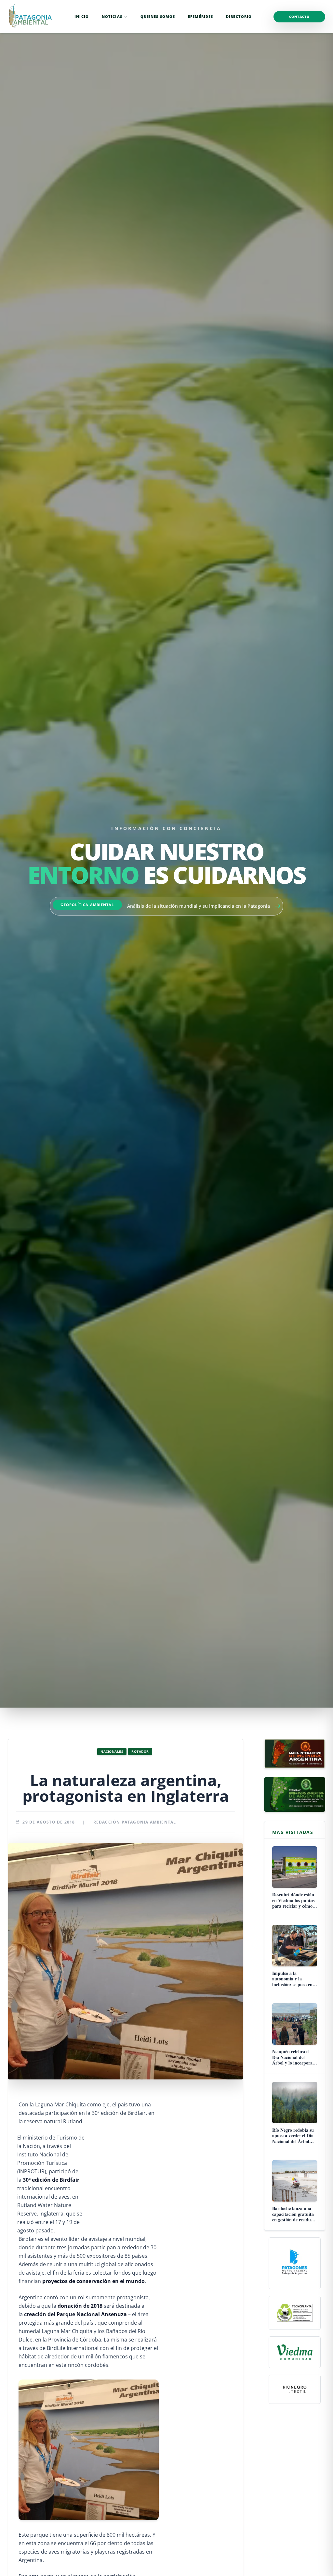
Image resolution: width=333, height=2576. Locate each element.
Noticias (112, 16)
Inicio (82, 16)
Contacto (299, 17)
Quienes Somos (158, 16)
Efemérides (200, 16)
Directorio (239, 16)
